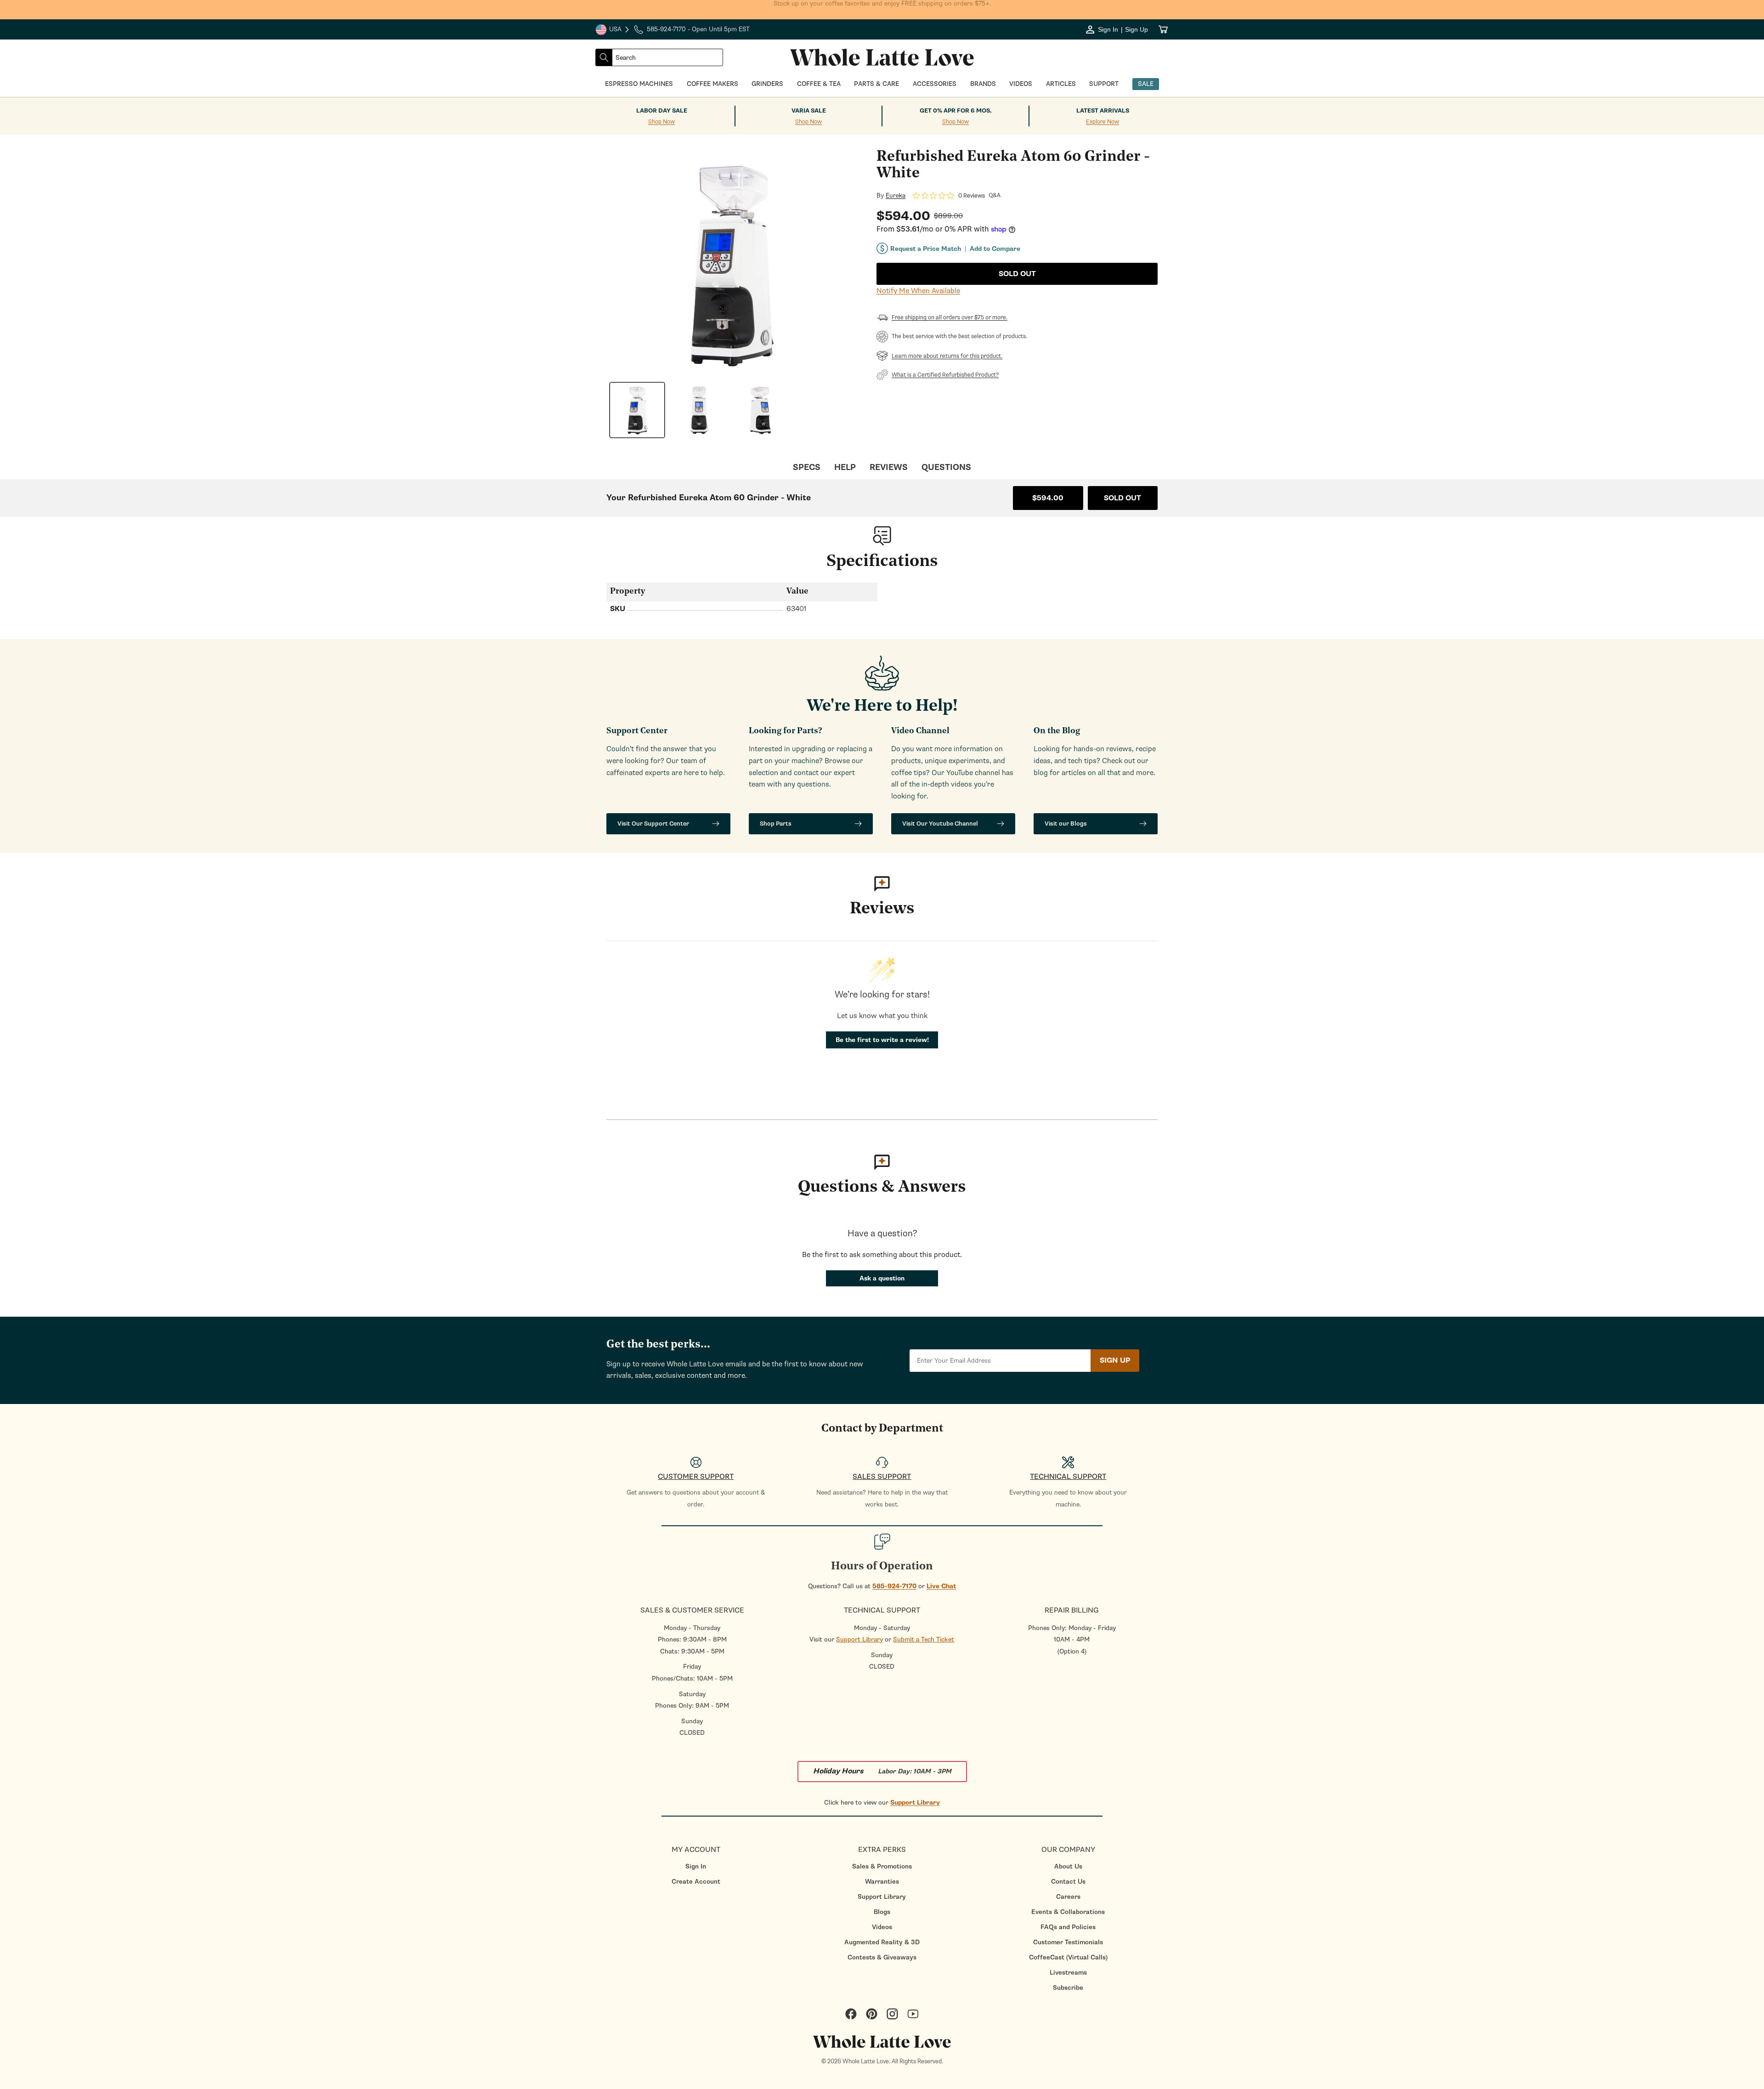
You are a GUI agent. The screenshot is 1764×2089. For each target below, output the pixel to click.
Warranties (882, 1882)
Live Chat (941, 1586)
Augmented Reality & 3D (882, 1942)
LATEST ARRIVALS (1103, 111)
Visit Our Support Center (653, 824)
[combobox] (667, 57)
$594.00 (1048, 498)
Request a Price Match (926, 249)
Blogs (882, 1912)
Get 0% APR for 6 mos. (956, 111)
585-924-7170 (894, 1586)
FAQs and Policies (1068, 1927)
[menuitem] (696, 1866)
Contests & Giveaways (882, 1957)
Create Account (696, 1882)
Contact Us (1068, 1882)
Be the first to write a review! (882, 1040)
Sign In (696, 1866)
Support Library (859, 1639)
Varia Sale (809, 111)
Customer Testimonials (1068, 1942)
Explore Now (1102, 122)
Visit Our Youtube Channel (940, 824)
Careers (1068, 1897)
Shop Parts (776, 824)
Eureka (896, 196)
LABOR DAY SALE (662, 111)
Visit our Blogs (1066, 824)
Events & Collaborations (1068, 1912)
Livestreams (1068, 1973)
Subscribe (1068, 1988)
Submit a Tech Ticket (924, 1639)
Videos (882, 1927)
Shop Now (661, 122)
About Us (1068, 1866)
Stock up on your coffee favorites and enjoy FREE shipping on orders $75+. (882, 9)
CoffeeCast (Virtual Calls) (1068, 1957)
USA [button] (613, 30)
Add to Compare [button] (995, 249)
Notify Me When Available (918, 291)
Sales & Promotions (882, 1866)
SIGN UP (1115, 1360)
